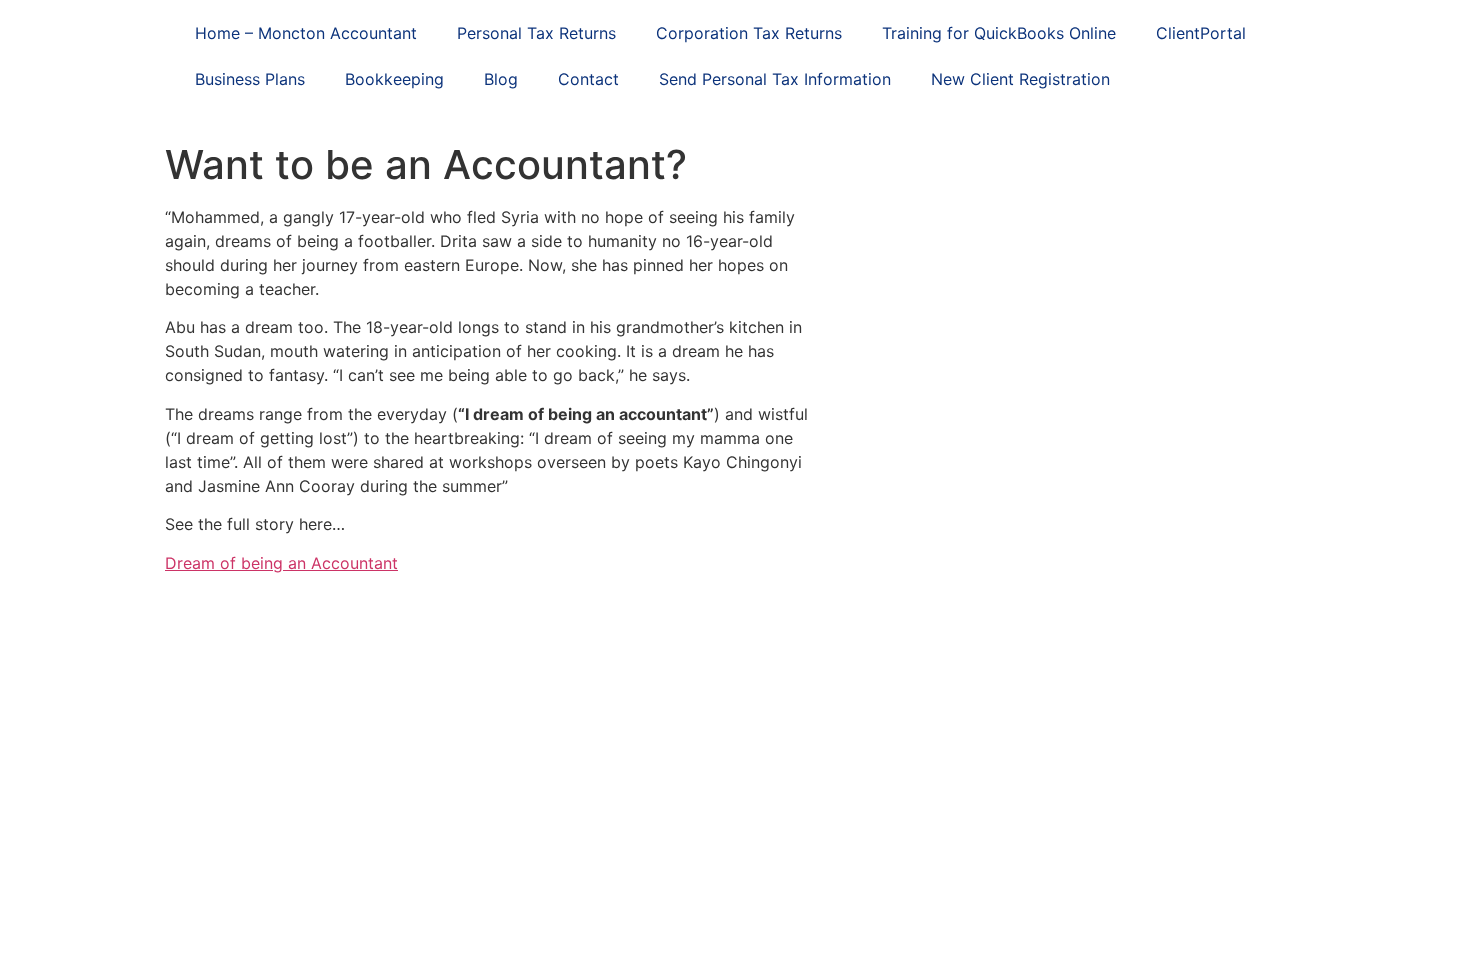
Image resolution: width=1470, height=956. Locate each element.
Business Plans (250, 79)
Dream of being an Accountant (281, 563)
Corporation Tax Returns (749, 33)
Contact (588, 79)
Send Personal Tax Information (775, 79)
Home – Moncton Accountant (306, 33)
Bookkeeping (394, 79)
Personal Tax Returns (536, 33)
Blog (501, 79)
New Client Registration (1020, 79)
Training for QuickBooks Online (999, 33)
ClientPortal (1201, 33)
